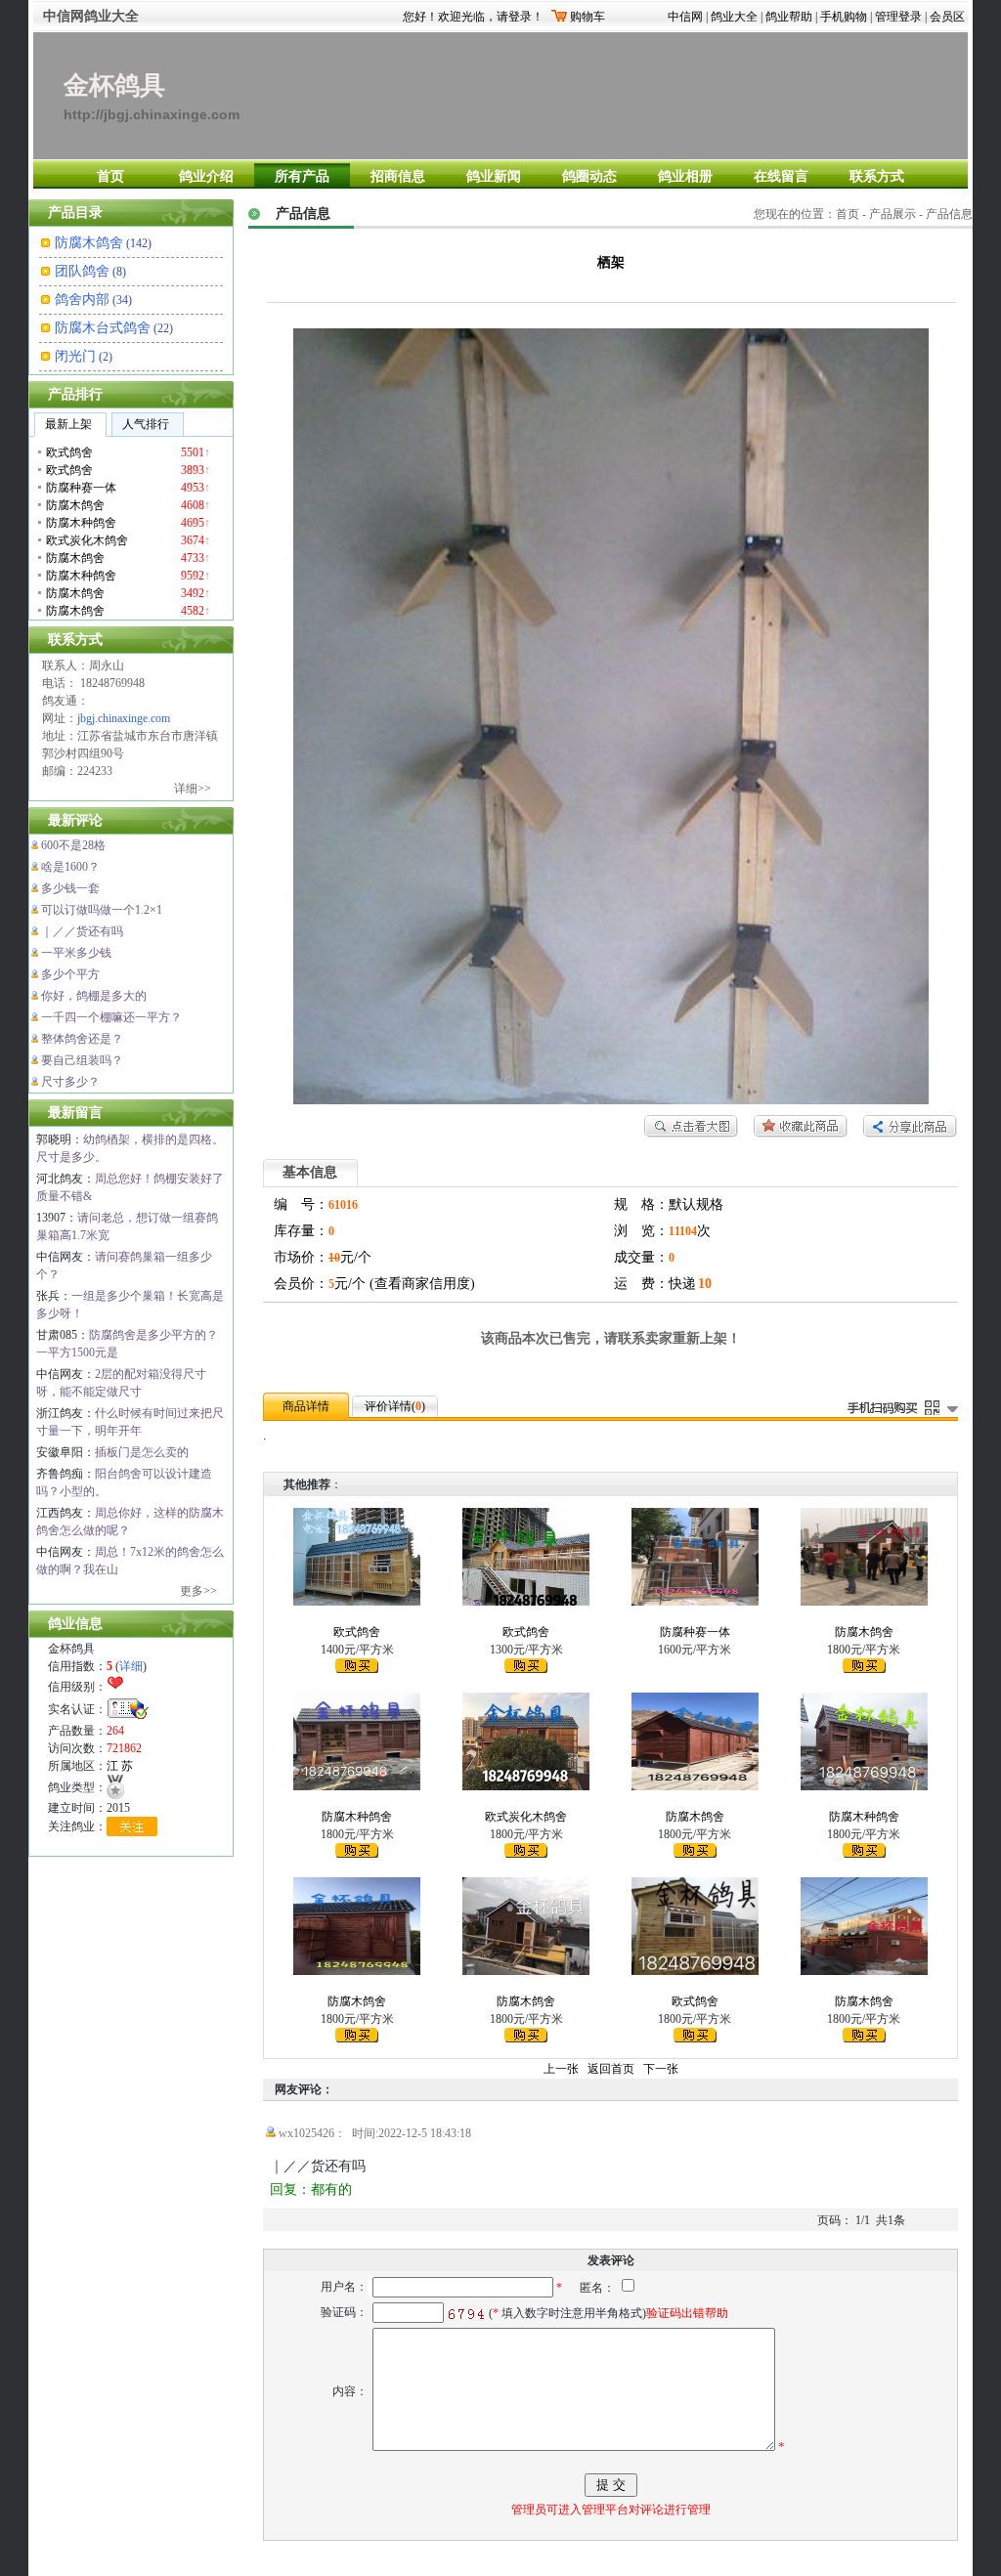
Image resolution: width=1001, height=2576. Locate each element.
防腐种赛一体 (695, 1632)
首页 (110, 176)
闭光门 (75, 356)
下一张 (661, 2069)
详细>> (193, 789)
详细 (131, 1666)
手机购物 (844, 17)
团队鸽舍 (82, 271)
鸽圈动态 (589, 176)
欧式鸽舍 (357, 1632)
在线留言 (781, 176)
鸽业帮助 (789, 17)
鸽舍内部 (82, 300)
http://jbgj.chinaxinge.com (152, 114)
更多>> (198, 1591)
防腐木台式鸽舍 (103, 328)
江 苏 (120, 1766)
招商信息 (398, 176)
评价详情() (395, 1406)
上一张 (561, 2069)
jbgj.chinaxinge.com (124, 718)
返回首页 (611, 2069)
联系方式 (877, 176)
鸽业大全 (734, 17)
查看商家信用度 (422, 1284)
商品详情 (306, 1406)
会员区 (947, 17)
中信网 (685, 17)
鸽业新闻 (494, 176)
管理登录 (898, 17)
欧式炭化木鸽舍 (526, 1817)
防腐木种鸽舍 (357, 1817)
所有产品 (302, 176)
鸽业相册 (685, 176)
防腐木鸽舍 (89, 243)
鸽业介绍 (206, 176)
